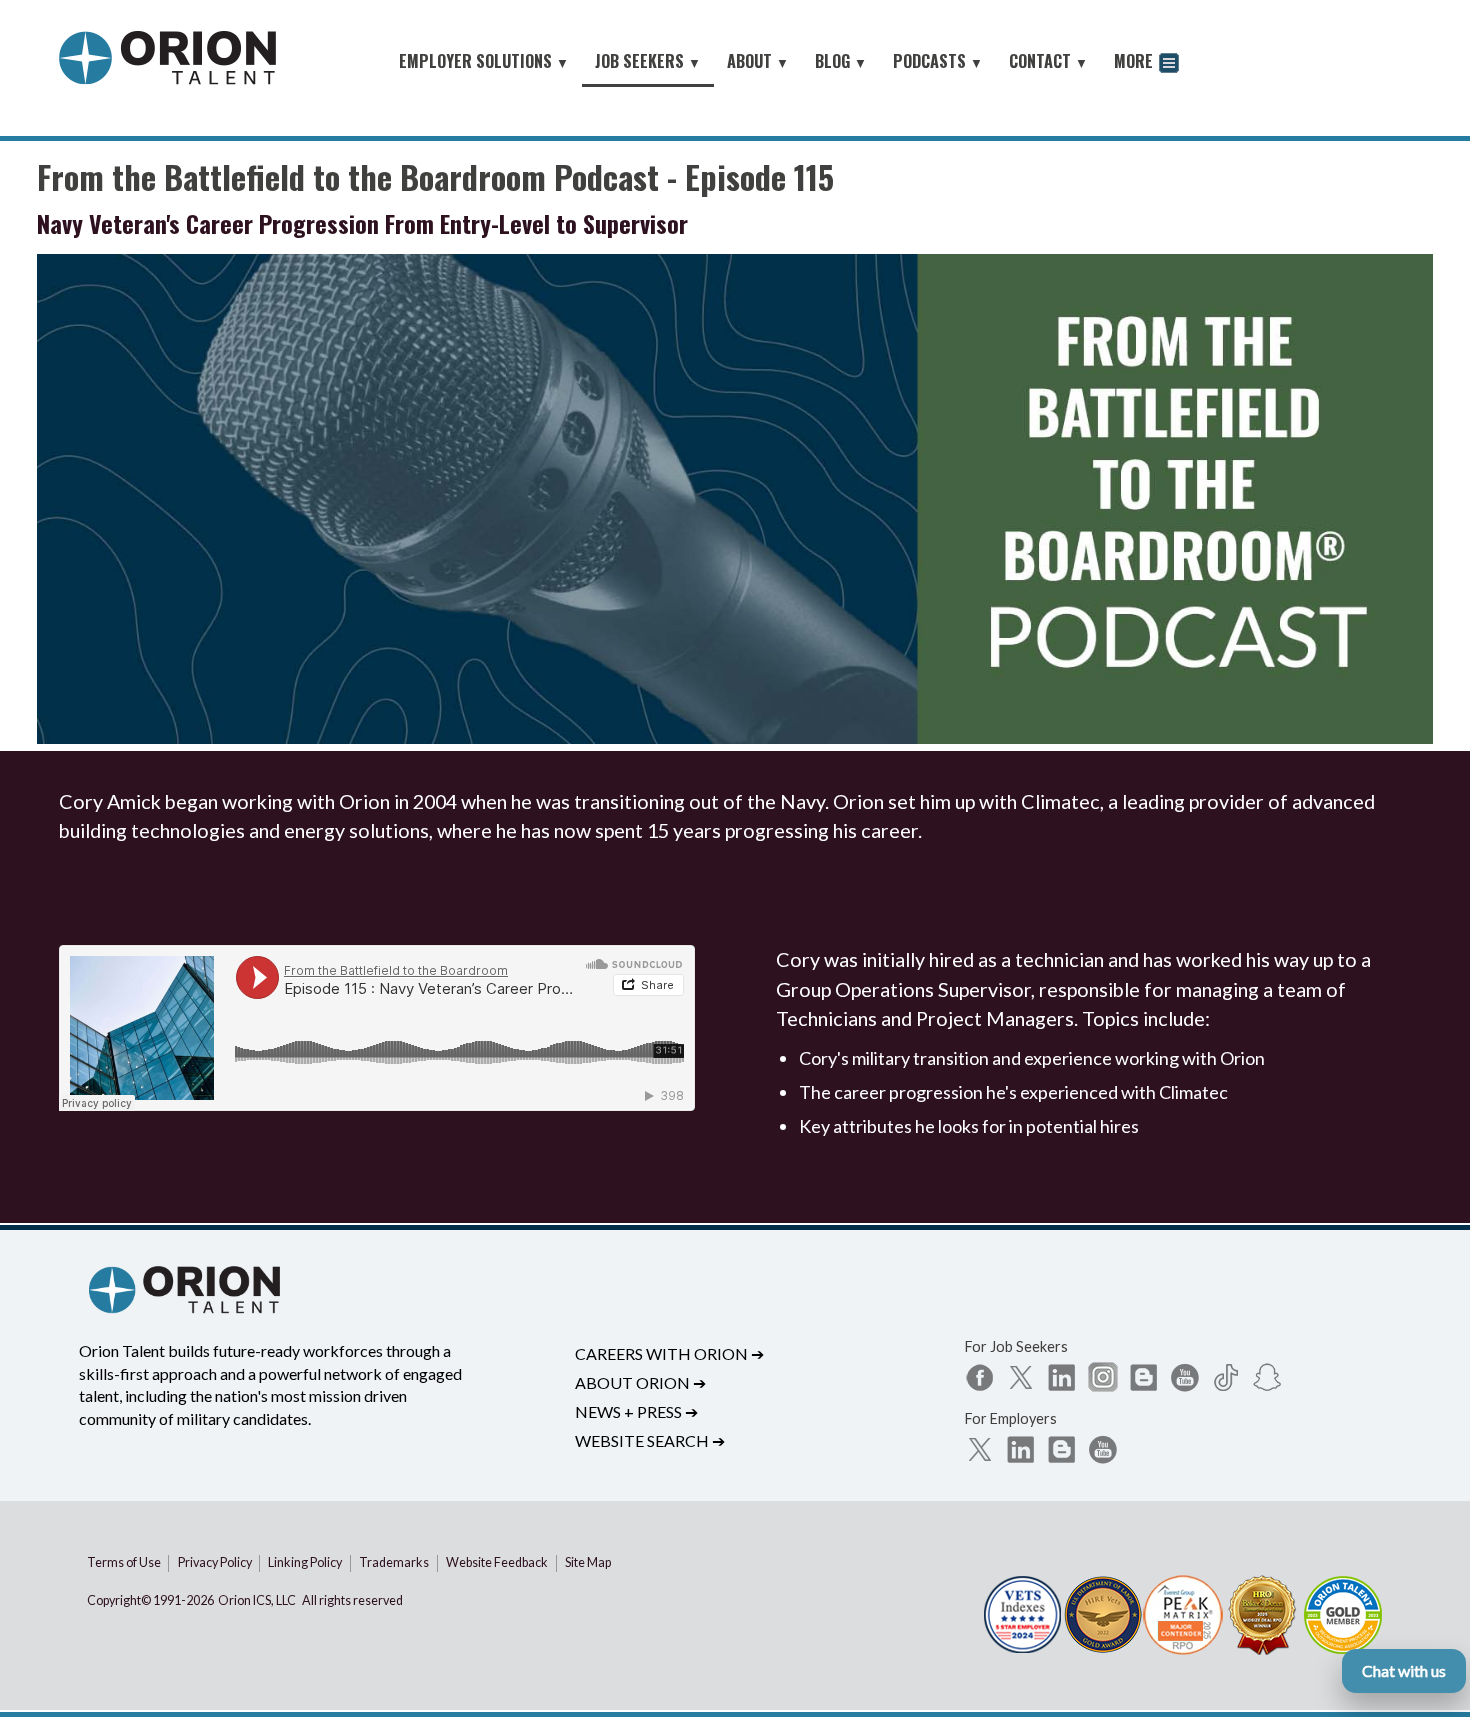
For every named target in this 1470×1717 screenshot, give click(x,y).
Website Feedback (497, 1562)
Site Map (588, 1562)
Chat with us (1404, 1670)
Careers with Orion (669, 1353)
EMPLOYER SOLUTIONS (484, 61)
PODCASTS (938, 61)
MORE (1135, 61)
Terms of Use (124, 1562)
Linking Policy (305, 1562)
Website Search (650, 1440)
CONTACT (1048, 61)
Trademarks (394, 1562)
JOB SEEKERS (648, 61)
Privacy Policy (215, 1562)
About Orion (640, 1382)
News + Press (636, 1411)
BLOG (841, 61)
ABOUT (758, 61)
